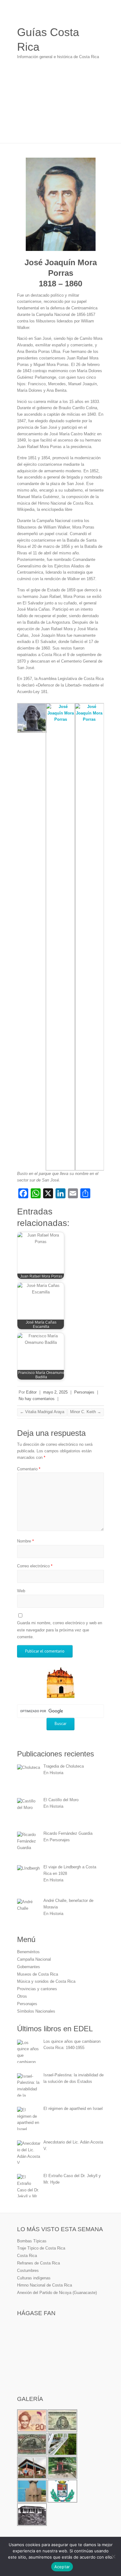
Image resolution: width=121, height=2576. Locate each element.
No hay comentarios (37, 1399)
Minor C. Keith (86, 1412)
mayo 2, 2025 (55, 1392)
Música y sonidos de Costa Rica (46, 1981)
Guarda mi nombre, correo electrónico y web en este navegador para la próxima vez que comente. (60, 1630)
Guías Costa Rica (48, 39)
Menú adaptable (100, 14)
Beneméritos (28, 1952)
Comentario (29, 1469)
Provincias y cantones (37, 1989)
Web (21, 1591)
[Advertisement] (60, 105)
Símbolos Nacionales (36, 2011)
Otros (22, 1996)
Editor (31, 1392)
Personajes (84, 1392)
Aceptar (62, 2567)
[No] (113, 2556)
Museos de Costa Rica (38, 1974)
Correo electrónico (35, 1566)
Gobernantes (29, 1967)
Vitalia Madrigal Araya (42, 1412)
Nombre (25, 1541)
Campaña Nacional (34, 1959)
